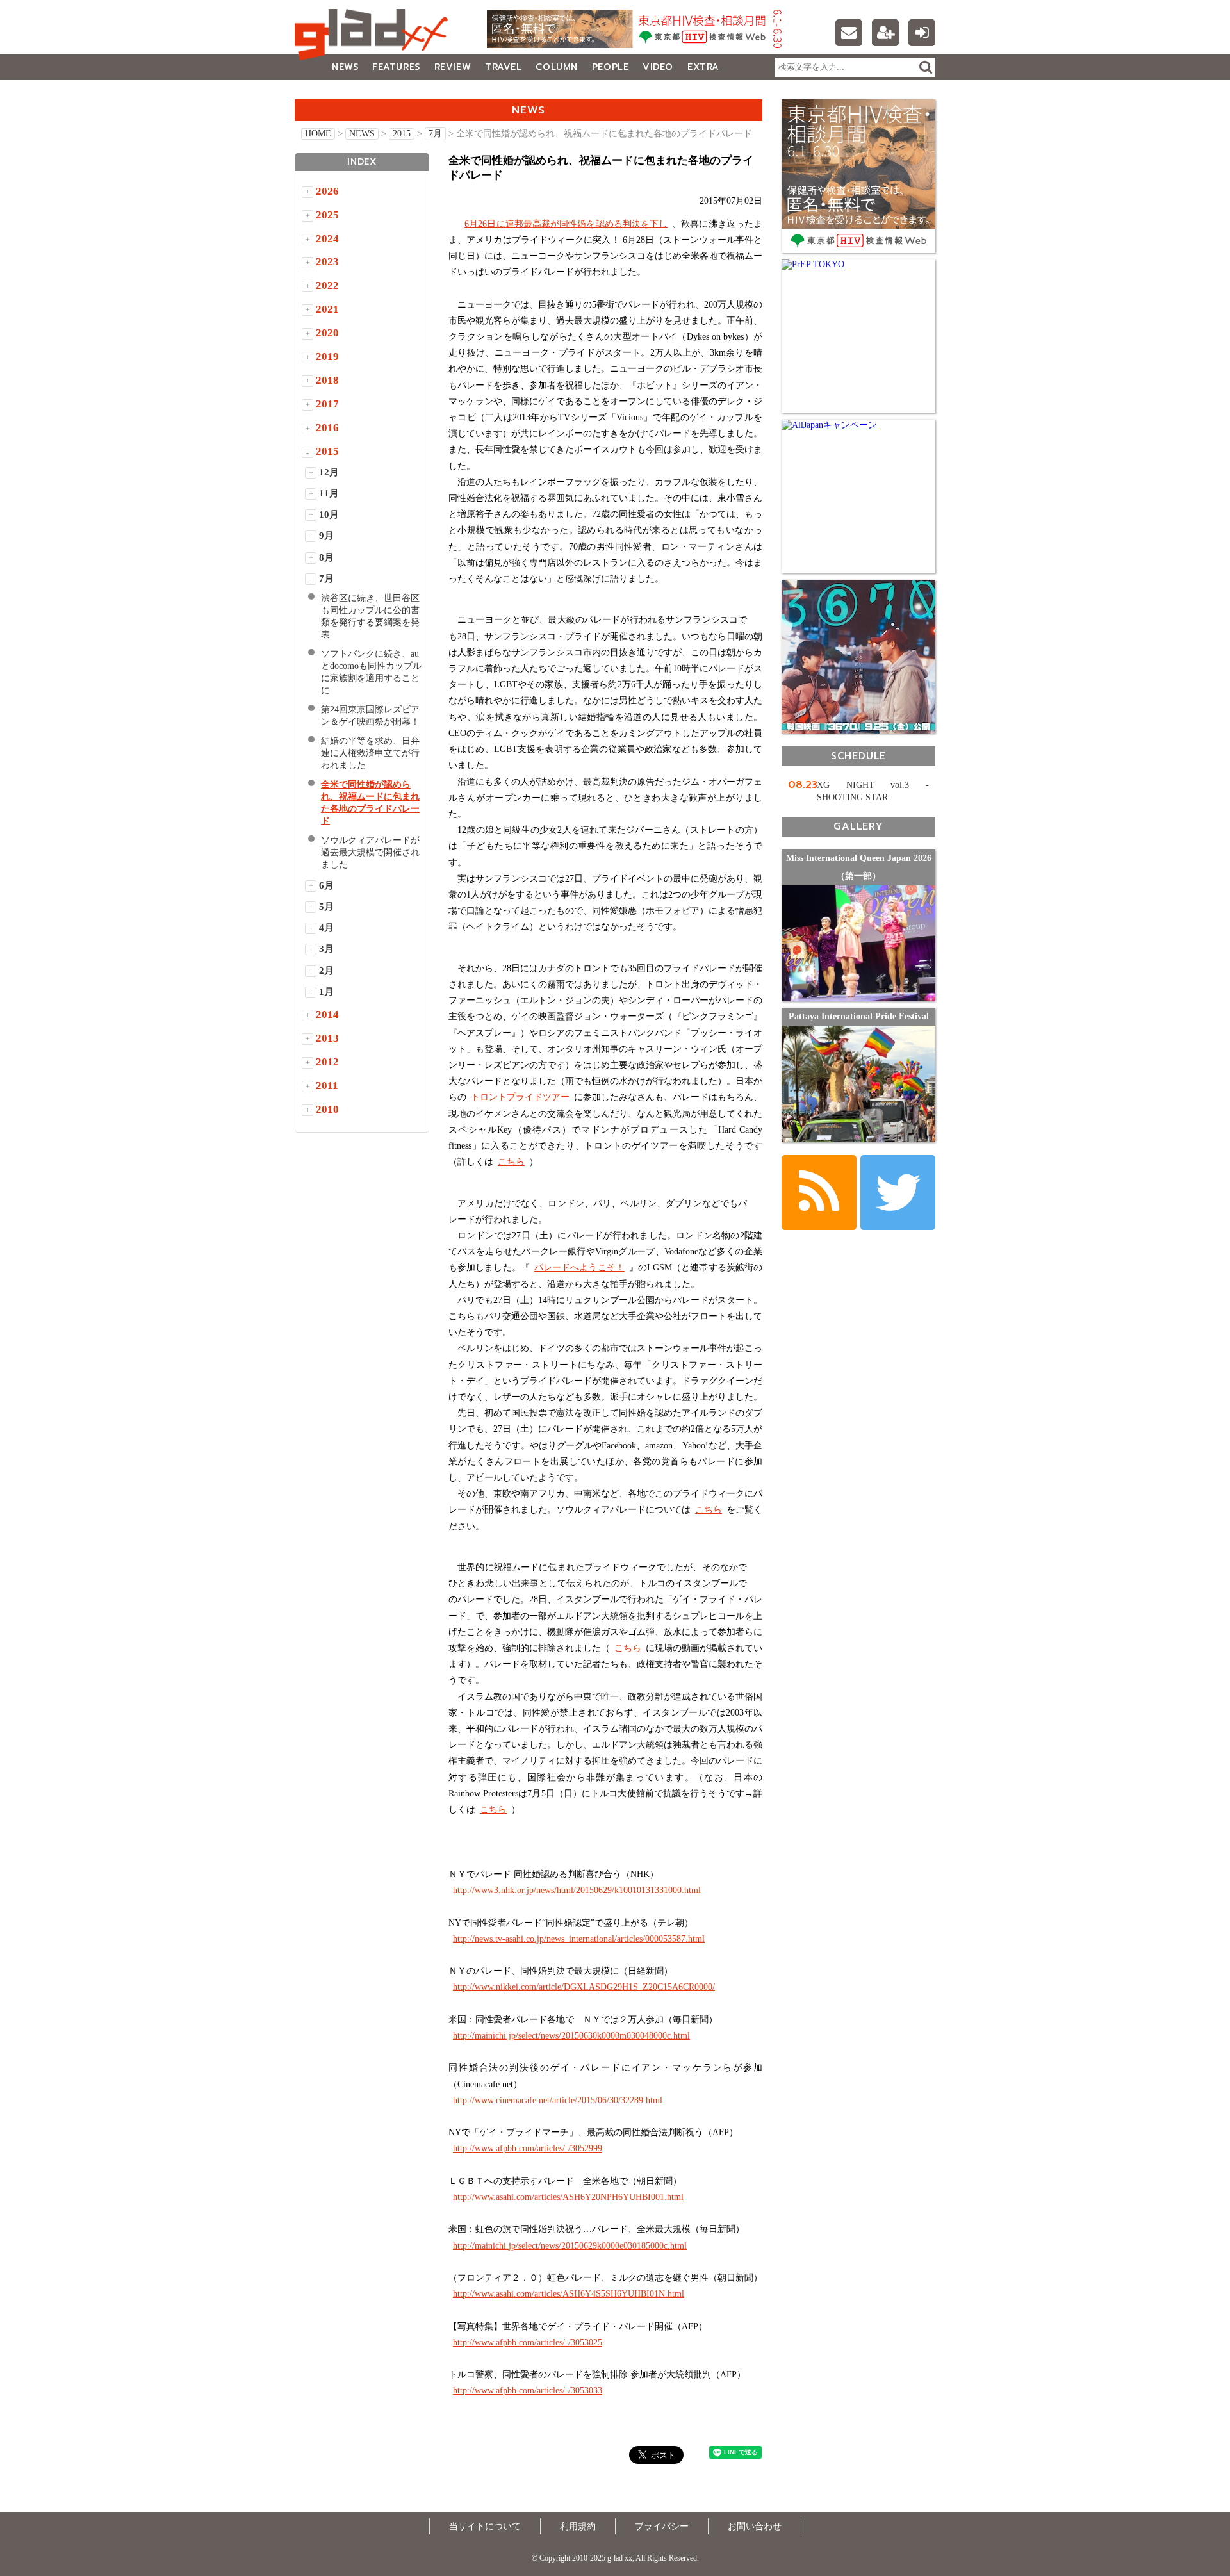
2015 (402, 134)
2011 (327, 1086)
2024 (327, 239)
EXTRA (703, 67)
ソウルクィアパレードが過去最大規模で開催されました (370, 852)
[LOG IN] (922, 33)
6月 (326, 885)
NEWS (345, 67)
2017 (327, 404)
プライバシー (662, 2526)
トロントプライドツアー (520, 1097)
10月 (329, 514)
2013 (327, 1038)
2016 (327, 428)
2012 (327, 1062)
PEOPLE (610, 67)
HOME (318, 134)
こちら (511, 1162)
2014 (327, 1014)
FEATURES (396, 67)
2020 (327, 333)
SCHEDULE (858, 756)
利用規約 (578, 2526)
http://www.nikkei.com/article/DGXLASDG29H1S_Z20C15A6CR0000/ (584, 1987)
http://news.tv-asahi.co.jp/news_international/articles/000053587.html (579, 1939)
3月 (326, 949)
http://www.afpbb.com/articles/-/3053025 (528, 2342)
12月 (329, 472)
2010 (327, 1109)
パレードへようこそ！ (579, 1267)
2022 (327, 285)
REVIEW (453, 67)
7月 (435, 134)
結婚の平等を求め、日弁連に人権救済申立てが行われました (370, 753)
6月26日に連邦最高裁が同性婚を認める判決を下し (566, 224)
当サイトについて (485, 2526)
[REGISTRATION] (885, 33)
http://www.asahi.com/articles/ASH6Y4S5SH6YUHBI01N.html (569, 2294)
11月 (329, 493)
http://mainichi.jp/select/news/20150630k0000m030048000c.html (571, 2036)
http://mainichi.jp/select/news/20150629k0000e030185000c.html (570, 2246)
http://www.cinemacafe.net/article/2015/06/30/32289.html (558, 2100)
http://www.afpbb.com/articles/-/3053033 (528, 2391)
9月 (326, 536)
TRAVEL (503, 67)
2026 (327, 191)
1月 (326, 992)
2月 (326, 971)
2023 (327, 262)
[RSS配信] (819, 1193)
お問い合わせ (755, 2526)
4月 (326, 928)
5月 (326, 907)
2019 (327, 357)
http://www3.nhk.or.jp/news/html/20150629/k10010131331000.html (577, 1890)
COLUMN (556, 67)
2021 (327, 309)
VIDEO (658, 67)
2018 (327, 380)
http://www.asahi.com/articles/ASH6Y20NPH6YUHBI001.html (568, 2197)
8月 (326, 557)
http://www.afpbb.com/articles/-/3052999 (528, 2148)
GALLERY (323, 93)
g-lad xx (375, 35)
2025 (327, 215)
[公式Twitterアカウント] (898, 1193)
